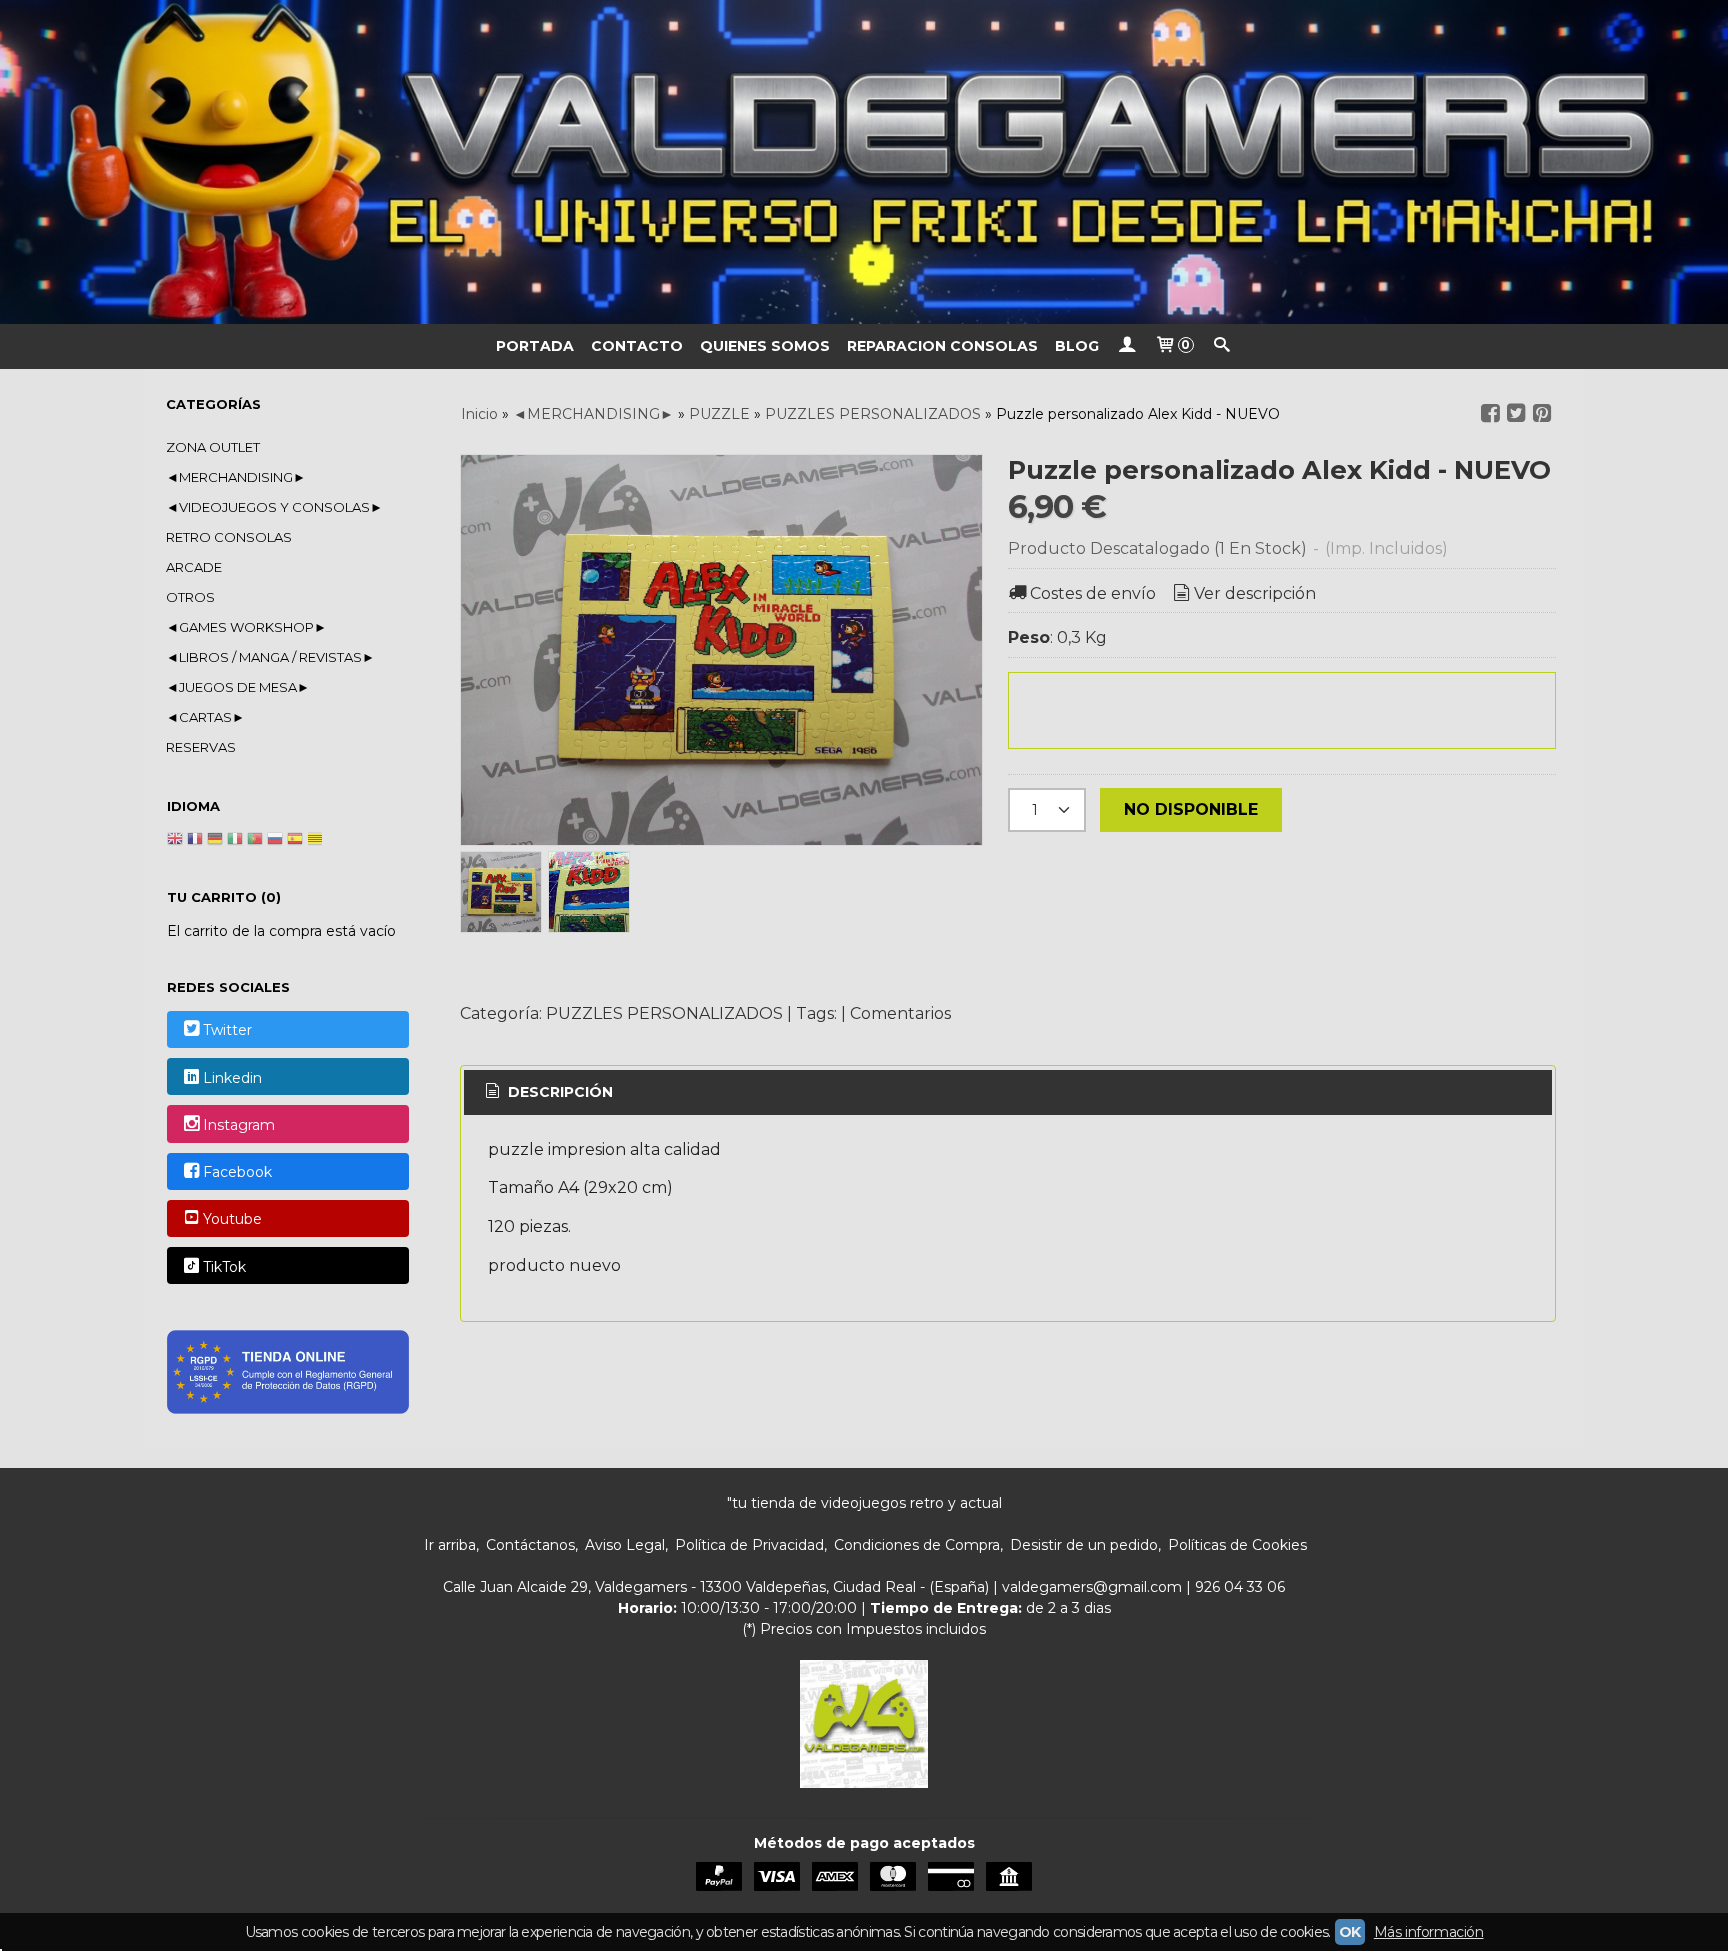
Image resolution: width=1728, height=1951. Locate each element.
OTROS (190, 597)
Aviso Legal (625, 1545)
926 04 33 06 (1240, 1587)
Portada (535, 346)
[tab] (547, 1093)
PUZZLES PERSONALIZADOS (664, 1013)
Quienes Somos (765, 346)
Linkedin (232, 1078)
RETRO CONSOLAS (229, 537)
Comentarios (900, 1013)
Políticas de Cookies (1237, 1545)
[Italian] (235, 841)
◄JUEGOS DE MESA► (238, 687)
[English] (175, 841)
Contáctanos (530, 1545)
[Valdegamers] (864, 162)
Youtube (232, 1220)
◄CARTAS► (205, 717)
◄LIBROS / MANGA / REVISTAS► (270, 657)
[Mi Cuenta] (1127, 346)
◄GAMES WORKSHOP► (246, 627)
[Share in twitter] (1516, 413)
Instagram (239, 1125)
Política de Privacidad (749, 1545)
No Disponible (1191, 809)
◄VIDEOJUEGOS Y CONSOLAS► (274, 507)
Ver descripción (1255, 593)
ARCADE (194, 567)
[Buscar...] (1222, 346)
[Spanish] (295, 841)
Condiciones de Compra (917, 1545)
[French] (195, 841)
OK (1350, 1932)
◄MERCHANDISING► (236, 477)
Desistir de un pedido (1084, 1545)
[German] (215, 841)
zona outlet (213, 447)
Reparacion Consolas (942, 346)
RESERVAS (201, 747)
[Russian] (275, 841)
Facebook (237, 1172)
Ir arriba (450, 1545)
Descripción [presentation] (558, 1092)
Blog (1077, 346)
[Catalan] (317, 841)
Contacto (637, 346)
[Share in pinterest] (1542, 413)
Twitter (227, 1031)
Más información (1429, 1932)
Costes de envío (1093, 593)
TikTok (224, 1267)
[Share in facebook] (1490, 413)
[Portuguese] (255, 841)
